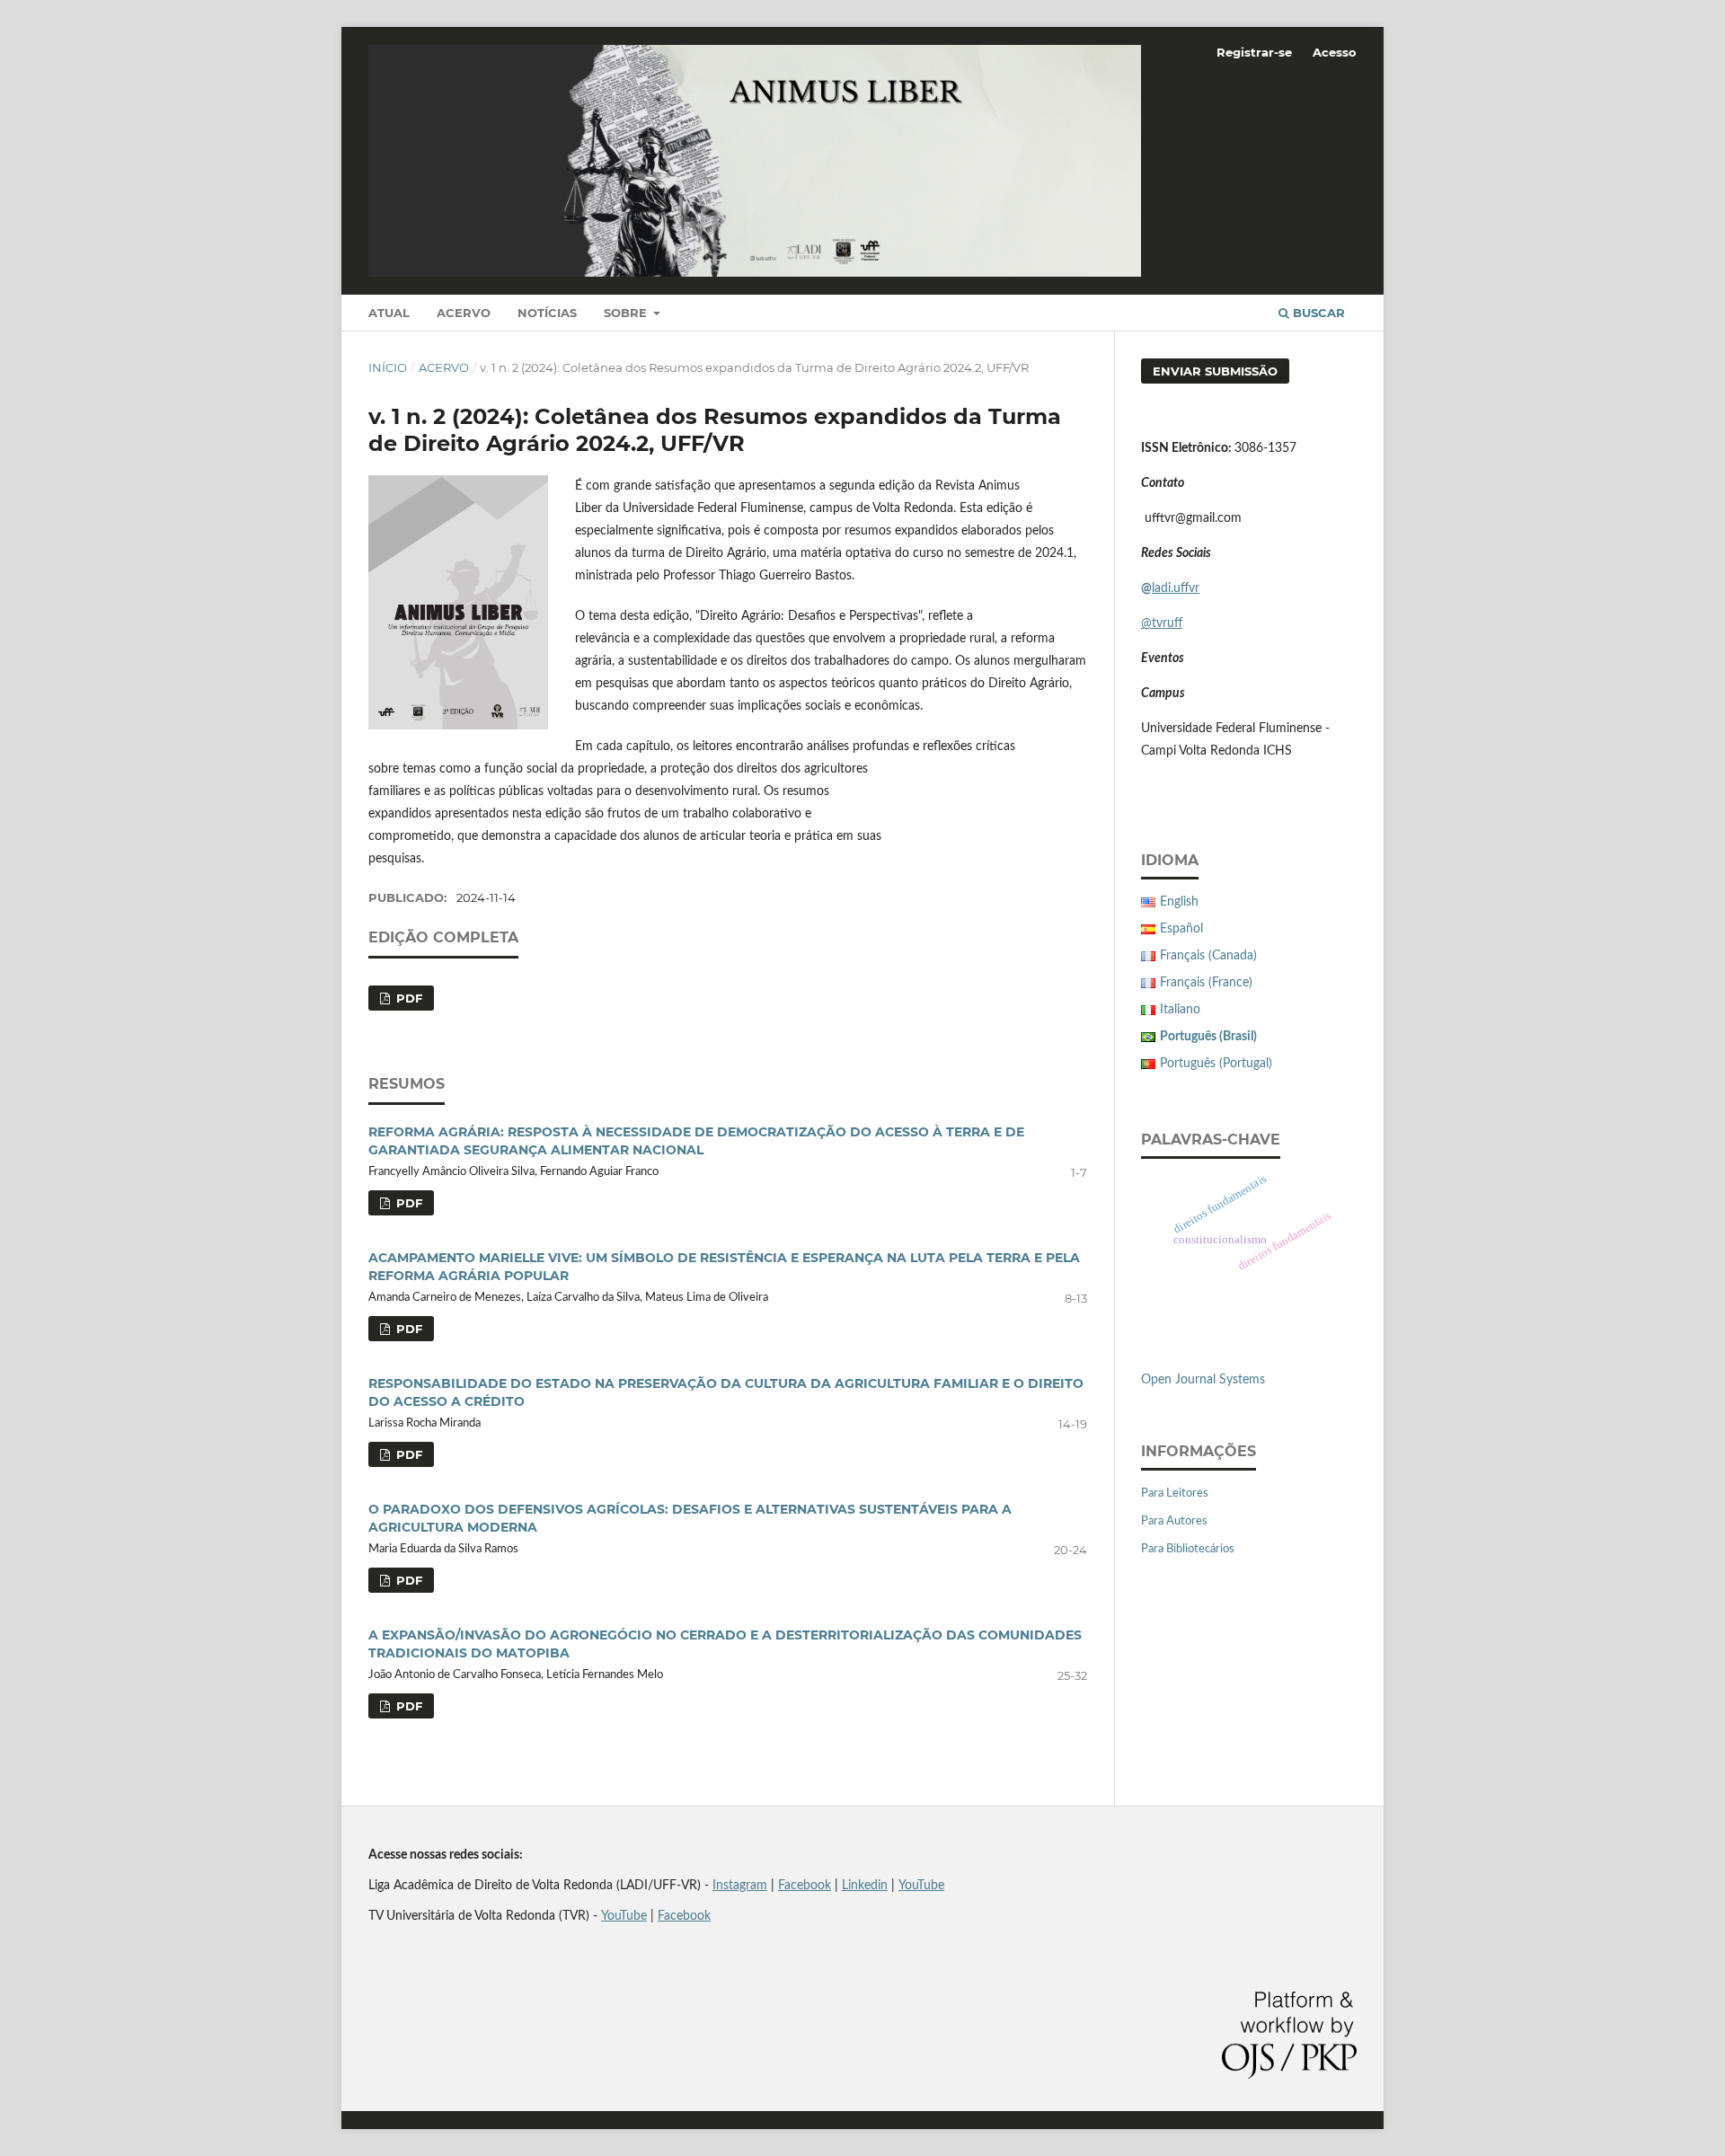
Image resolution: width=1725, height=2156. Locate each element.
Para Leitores (1175, 1493)
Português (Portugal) (1216, 1064)
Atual (389, 313)
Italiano (1180, 1010)
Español (1181, 929)
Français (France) (1206, 983)
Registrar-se (1254, 52)
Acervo (464, 313)
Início (388, 367)
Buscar (1317, 313)
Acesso (1335, 52)
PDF (407, 998)
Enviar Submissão (1215, 371)
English (1179, 902)
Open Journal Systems (1203, 1380)
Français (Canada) (1208, 956)
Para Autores (1174, 1521)
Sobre (627, 313)
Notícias (547, 313)
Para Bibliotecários (1188, 1549)
